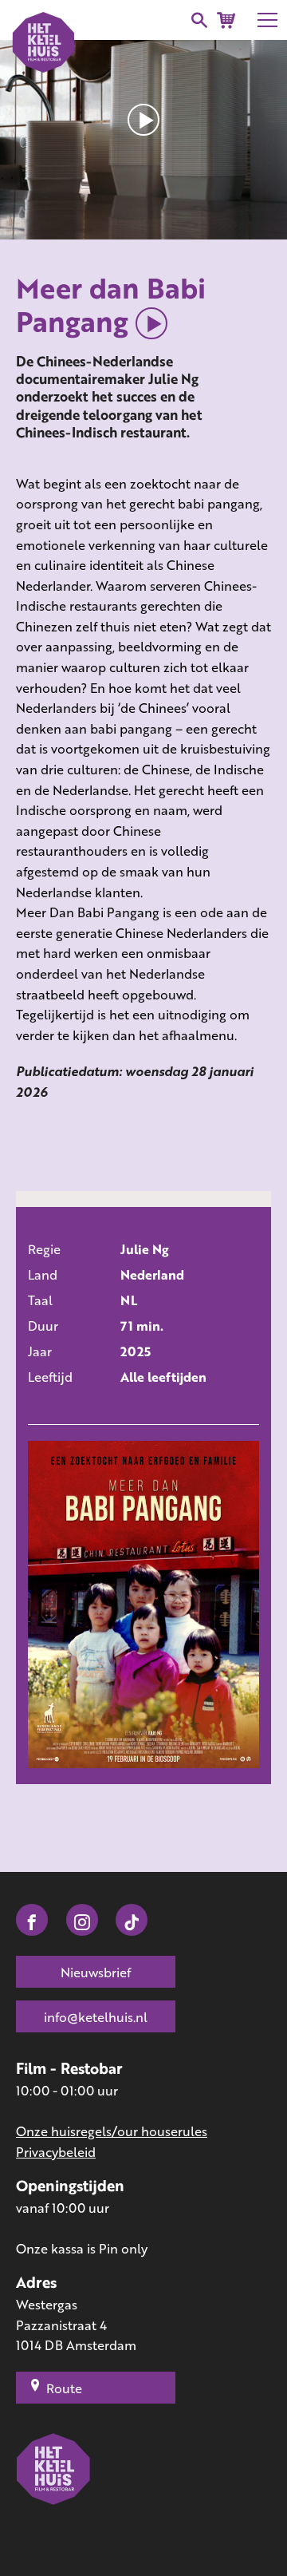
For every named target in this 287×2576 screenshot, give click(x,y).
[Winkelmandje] (226, 20)
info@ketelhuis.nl (96, 2017)
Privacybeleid (56, 2152)
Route (64, 2388)
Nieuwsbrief (96, 1972)
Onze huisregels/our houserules (112, 2131)
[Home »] (54, 2492)
